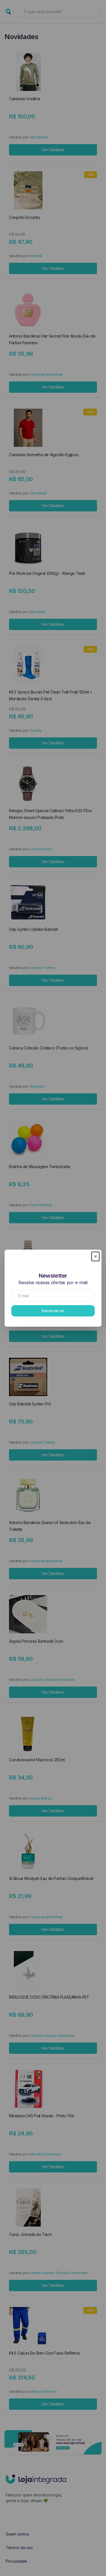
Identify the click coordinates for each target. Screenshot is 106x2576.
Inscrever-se (53, 1311)
